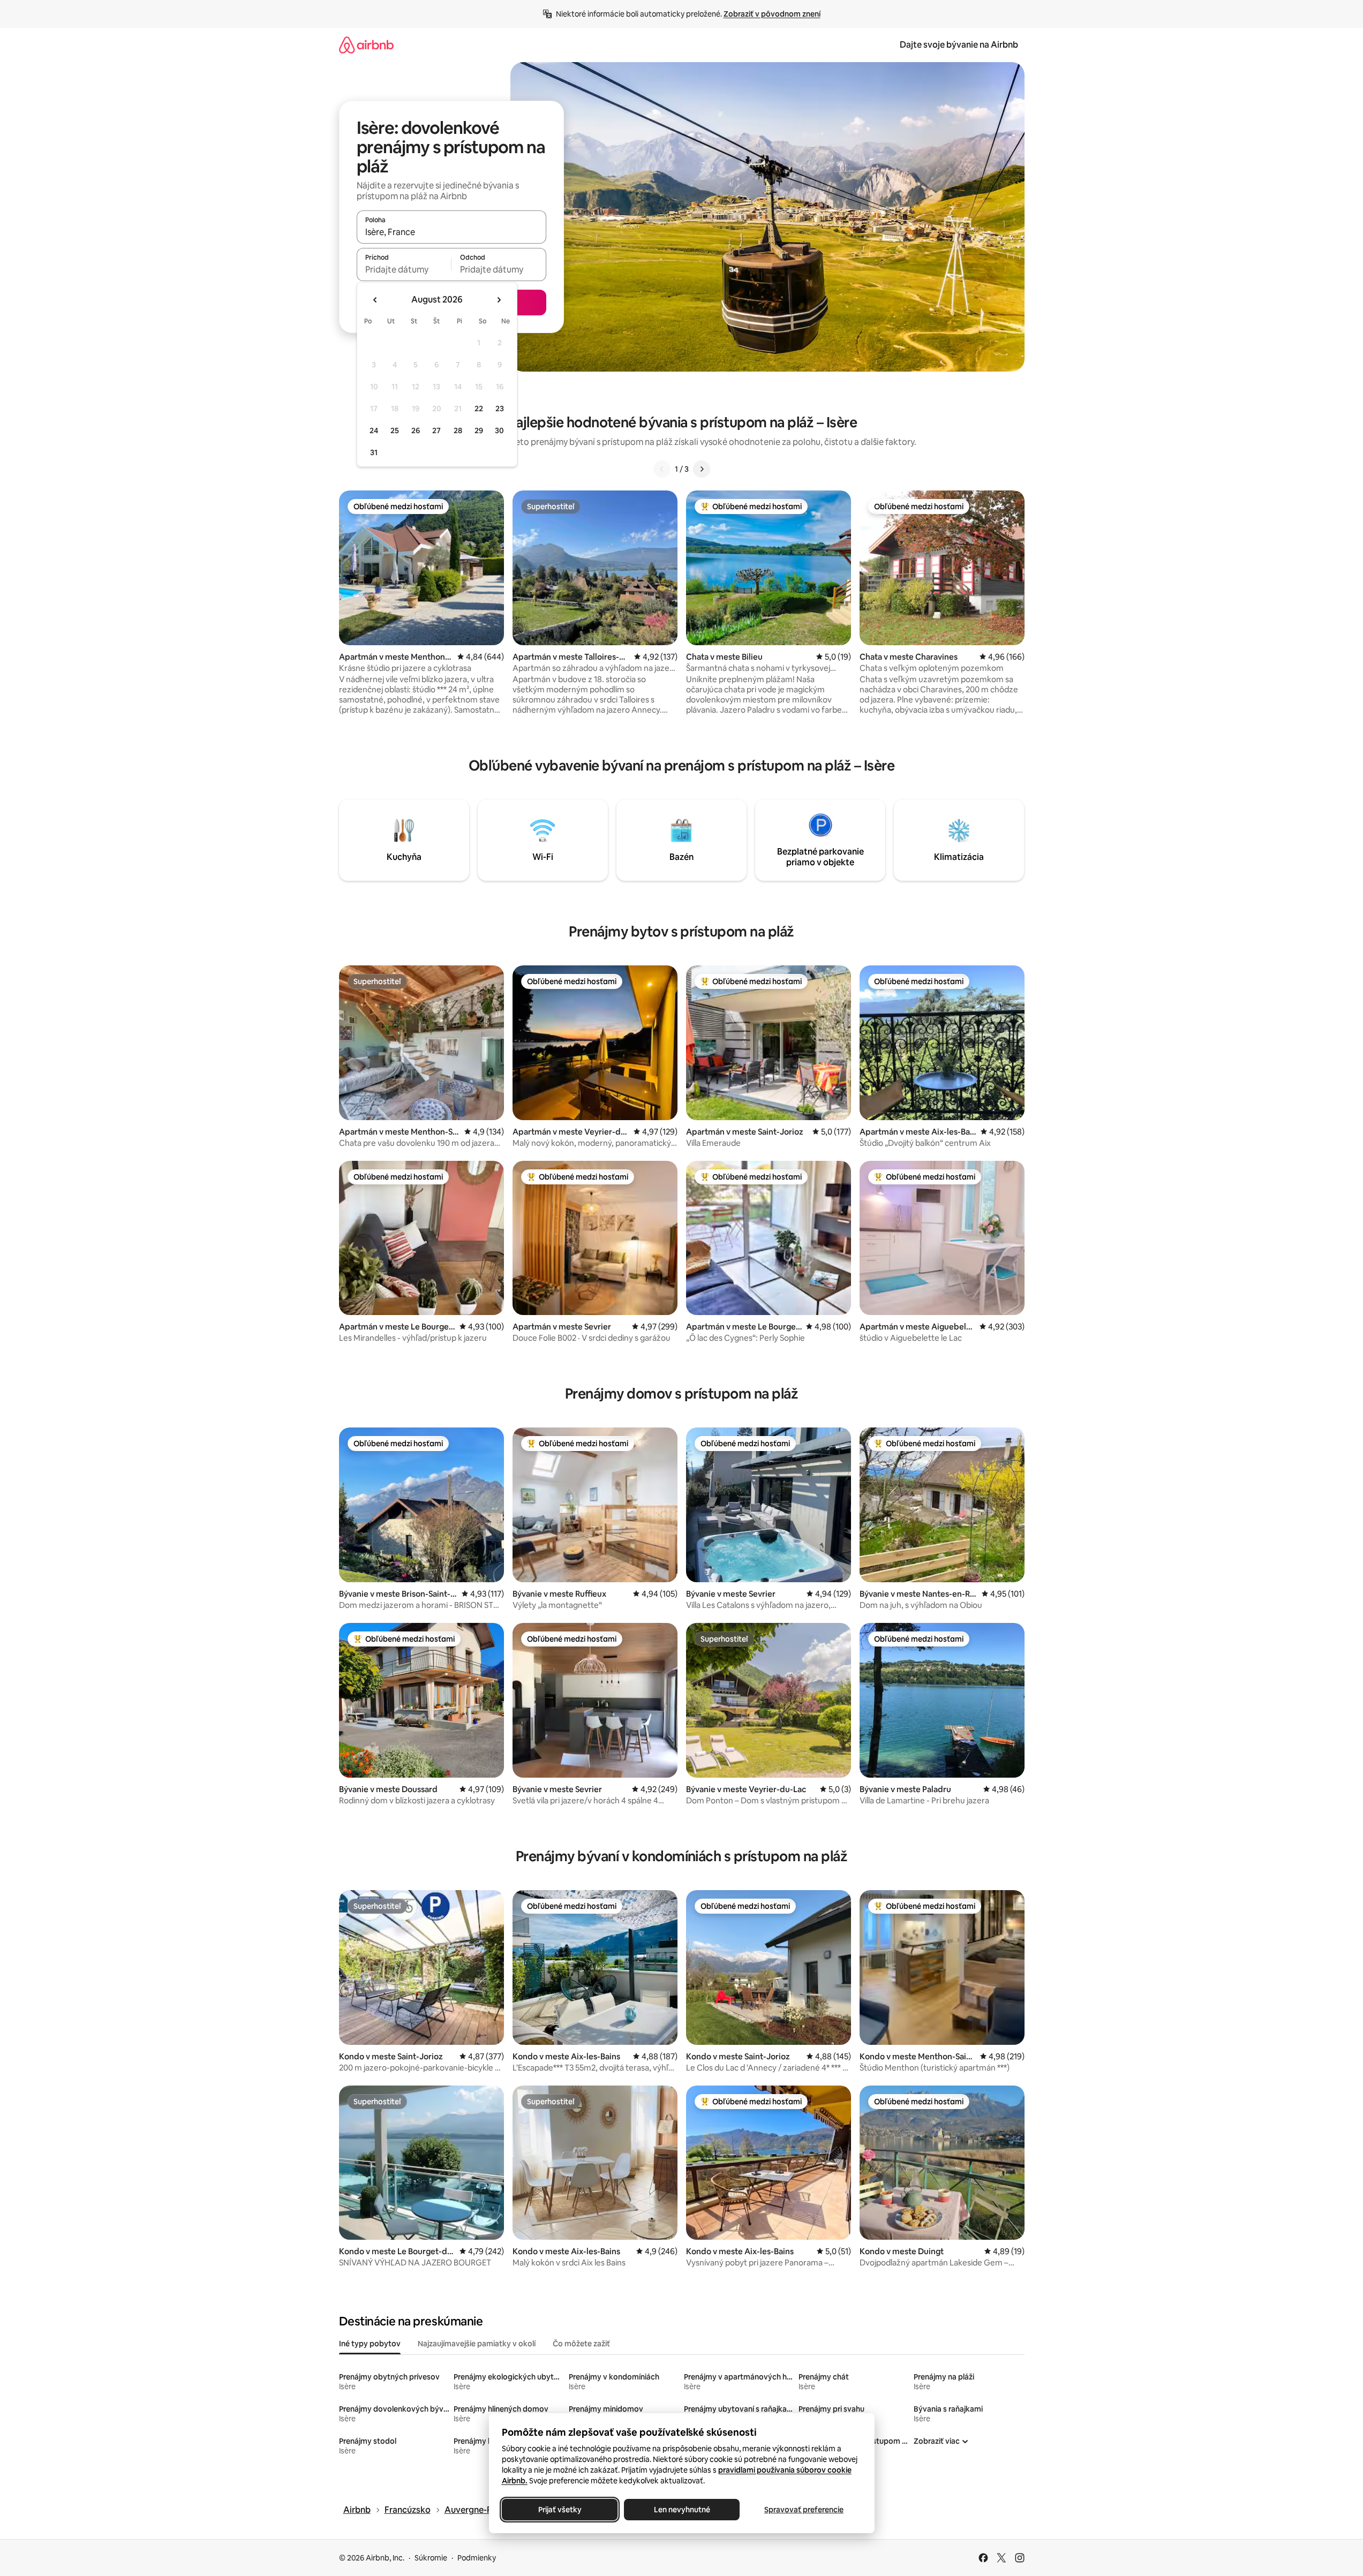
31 (374, 452)
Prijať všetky (559, 2510)
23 (500, 409)
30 (499, 430)
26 (416, 430)
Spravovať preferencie (804, 2510)
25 (395, 430)
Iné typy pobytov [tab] (370, 2344)
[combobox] (451, 232)
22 (479, 409)
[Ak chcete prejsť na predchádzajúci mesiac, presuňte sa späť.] (375, 300)
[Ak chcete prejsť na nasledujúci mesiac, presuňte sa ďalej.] (499, 300)
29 (479, 430)
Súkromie (431, 2558)
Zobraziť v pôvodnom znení (772, 14)
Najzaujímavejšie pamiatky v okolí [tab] (477, 2344)
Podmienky (477, 2558)
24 (374, 430)
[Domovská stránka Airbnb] (366, 45)
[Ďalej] (702, 469)
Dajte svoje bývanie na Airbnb (959, 45)
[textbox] (404, 269)
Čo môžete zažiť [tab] (581, 2344)
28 (458, 430)
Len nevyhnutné (681, 2510)
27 (436, 430)
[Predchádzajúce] (662, 469)
